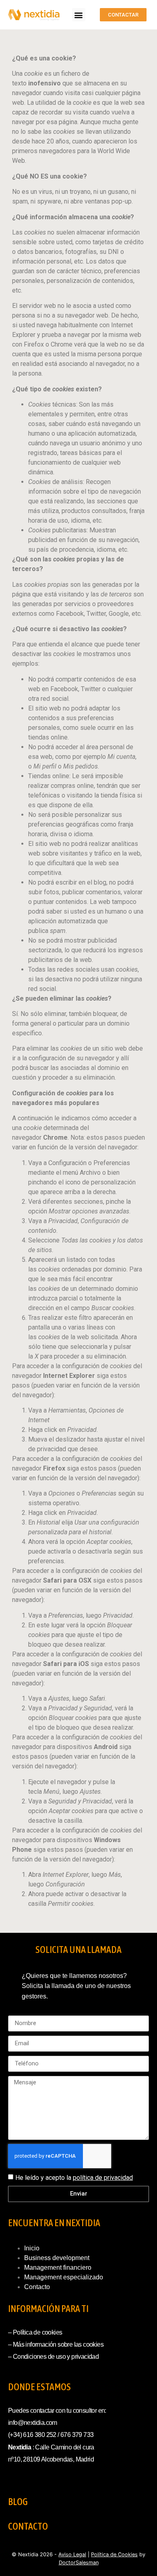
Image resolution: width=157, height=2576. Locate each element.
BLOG (18, 2502)
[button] (79, 15)
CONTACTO (28, 2526)
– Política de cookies (35, 2332)
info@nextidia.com (33, 2423)
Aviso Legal (72, 2554)
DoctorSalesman (79, 2562)
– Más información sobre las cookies (56, 2344)
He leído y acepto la (74, 2178)
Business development (57, 2258)
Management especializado (64, 2277)
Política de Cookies (114, 2554)
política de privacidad (103, 2178)
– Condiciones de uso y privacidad (53, 2357)
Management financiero (58, 2268)
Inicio (32, 2248)
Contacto (37, 2287)
